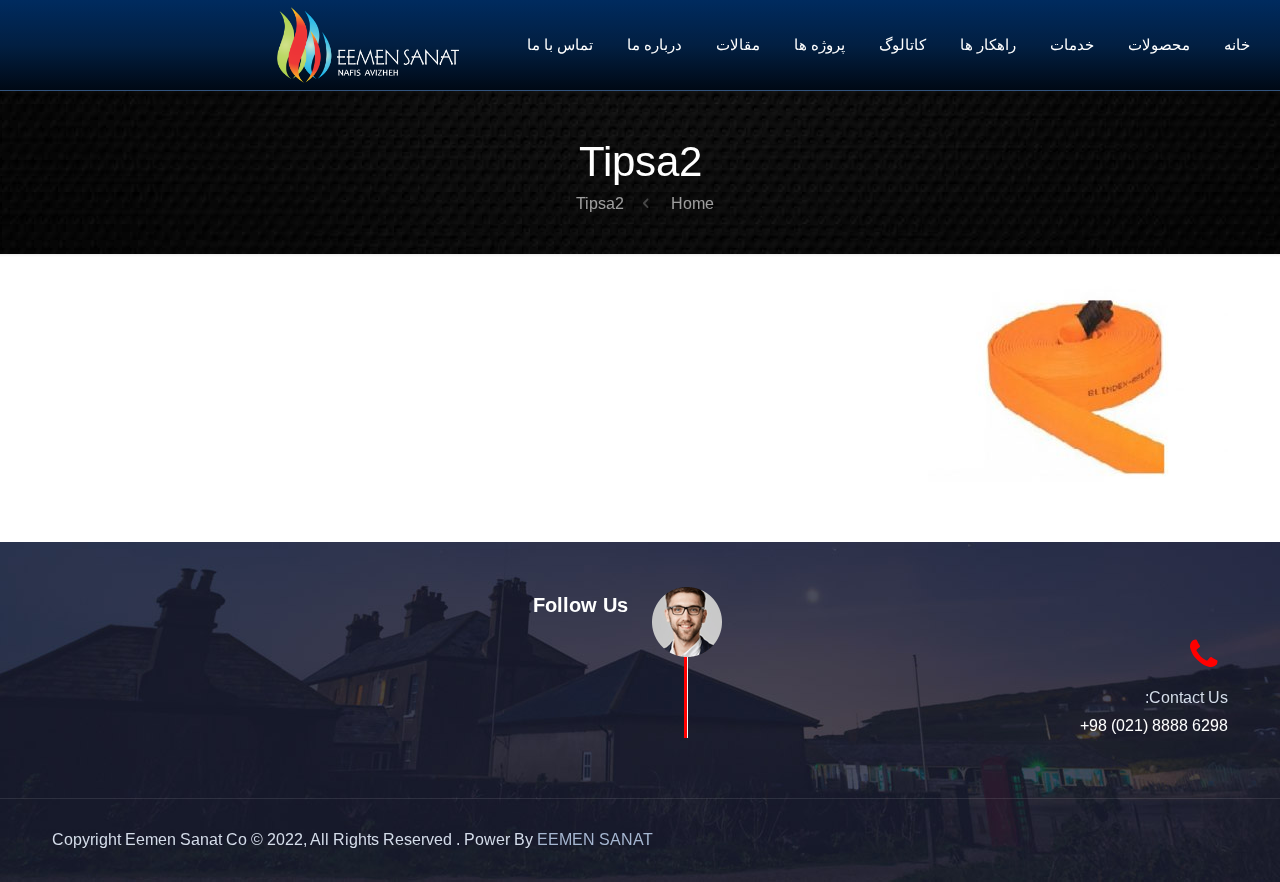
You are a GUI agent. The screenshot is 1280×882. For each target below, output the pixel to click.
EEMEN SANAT (595, 839)
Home (692, 203)
